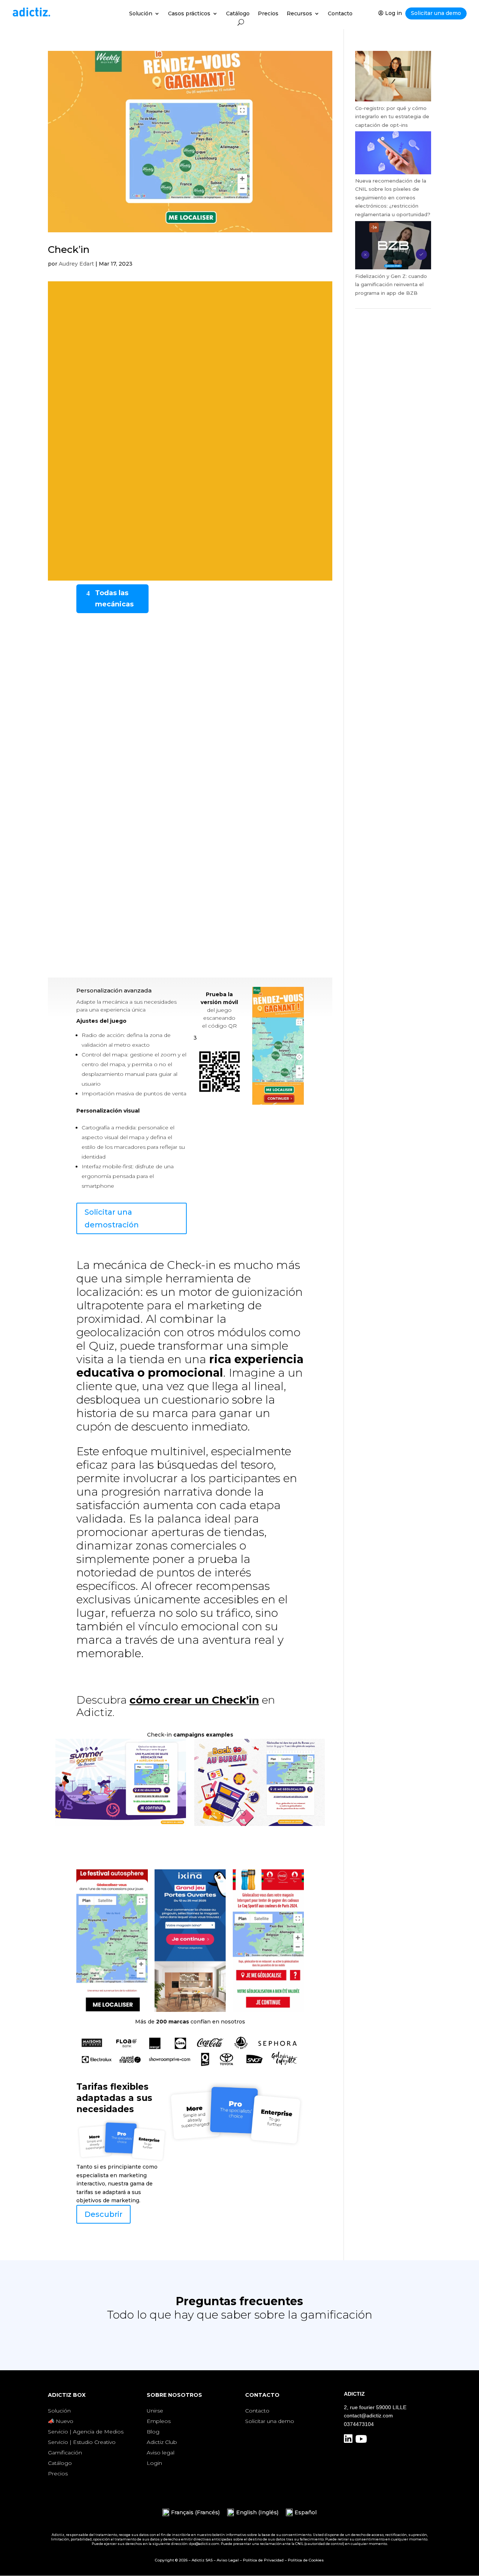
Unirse (155, 2411)
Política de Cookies (306, 2560)
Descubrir (103, 2214)
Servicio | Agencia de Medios (86, 2432)
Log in (393, 13)
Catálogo (238, 14)
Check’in (69, 250)
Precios (268, 14)
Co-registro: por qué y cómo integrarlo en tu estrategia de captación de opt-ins (392, 117)
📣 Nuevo (61, 2421)
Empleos (159, 2421)
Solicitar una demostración (112, 1218)
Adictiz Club (162, 2442)
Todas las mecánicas (114, 599)
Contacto (340, 14)
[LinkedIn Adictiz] (348, 2441)
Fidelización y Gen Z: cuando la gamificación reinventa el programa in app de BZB (391, 284)
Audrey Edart (76, 264)
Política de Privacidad (263, 2560)
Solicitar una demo (436, 13)
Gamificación (65, 2453)
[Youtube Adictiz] (361, 2441)
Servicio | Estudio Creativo (82, 2442)
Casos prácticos (189, 14)
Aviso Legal (228, 2560)
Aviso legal (161, 2453)
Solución (141, 14)
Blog (153, 2432)
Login (154, 2463)
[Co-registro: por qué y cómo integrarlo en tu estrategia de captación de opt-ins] (393, 100)
